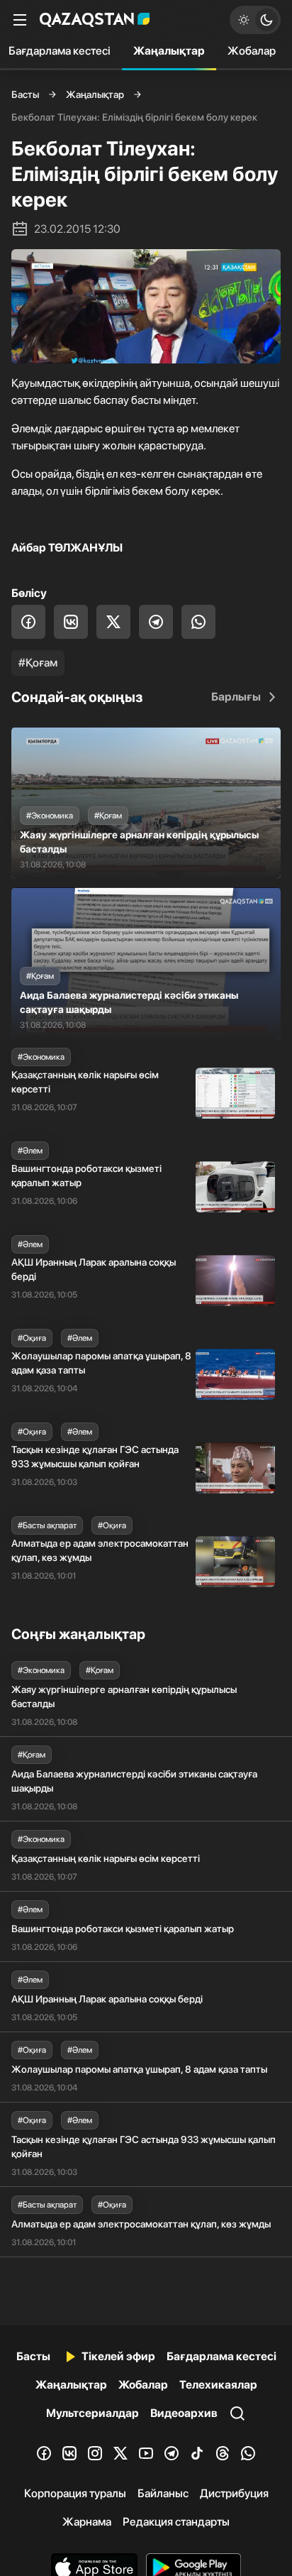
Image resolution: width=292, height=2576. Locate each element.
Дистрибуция (234, 2493)
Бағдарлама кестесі (221, 2356)
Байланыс (163, 2493)
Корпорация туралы (75, 2493)
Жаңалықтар (169, 51)
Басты (25, 94)
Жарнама (87, 2522)
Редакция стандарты (176, 2522)
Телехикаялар (218, 2385)
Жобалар (252, 51)
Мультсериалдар (92, 2413)
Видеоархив (184, 2413)
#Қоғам (38, 663)
